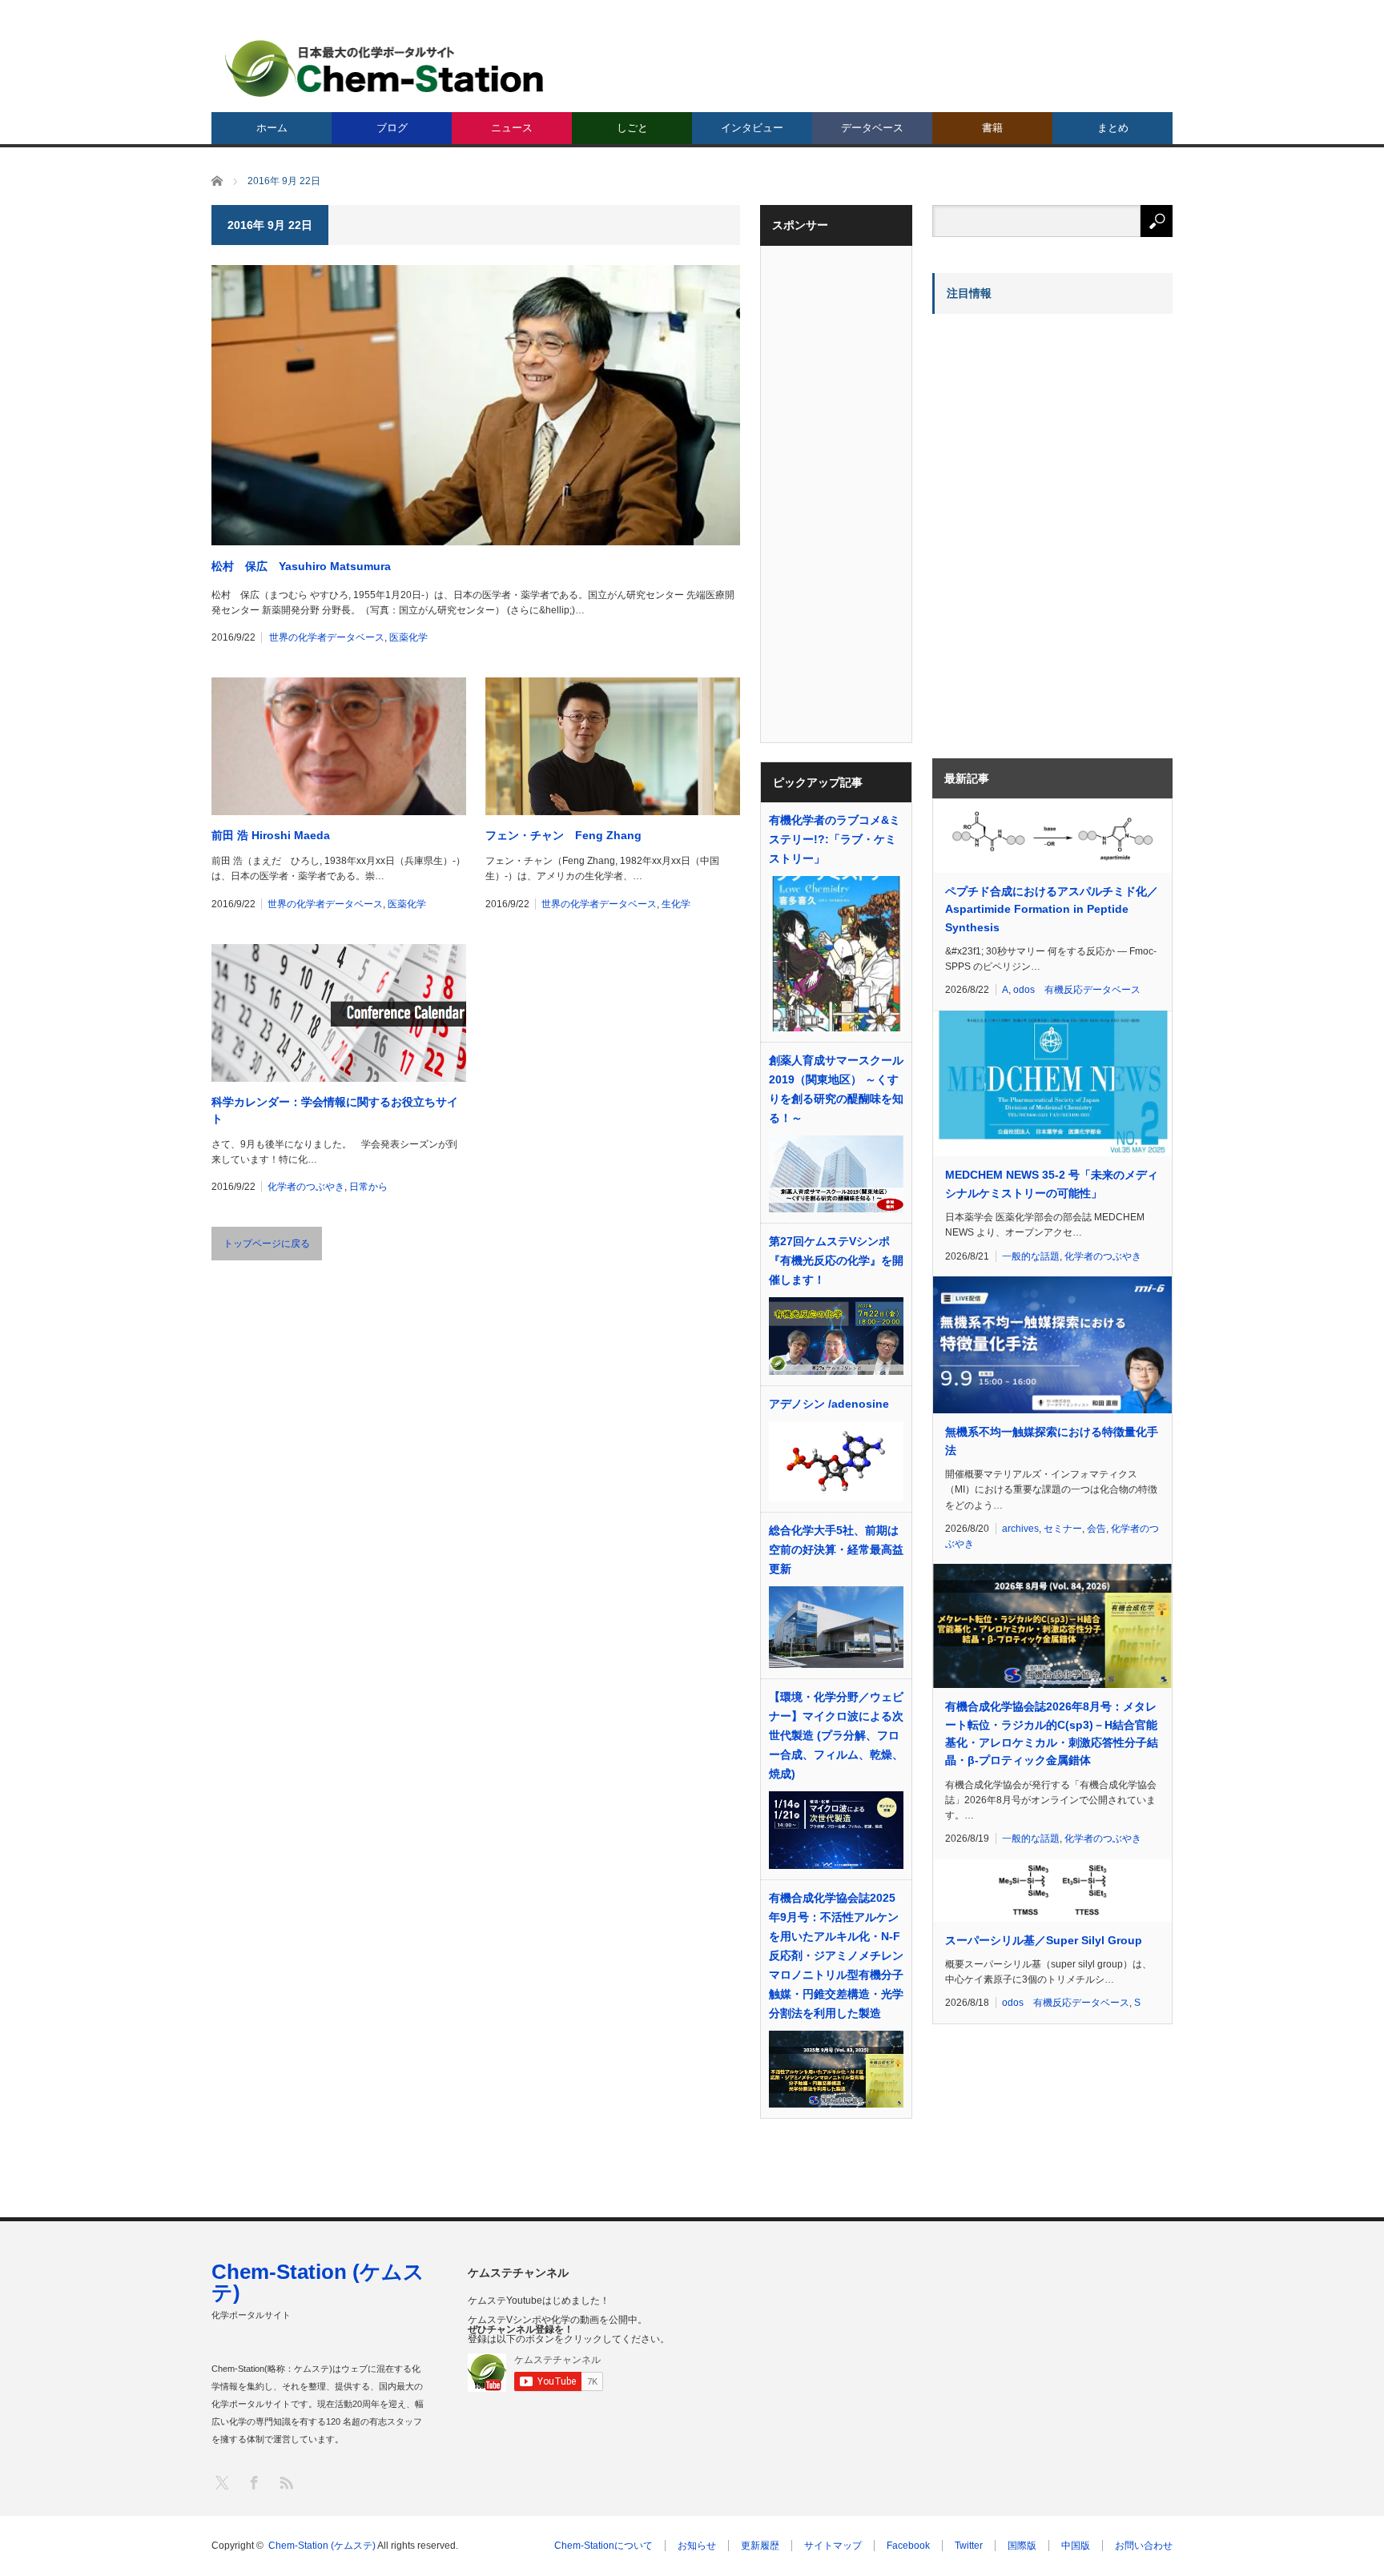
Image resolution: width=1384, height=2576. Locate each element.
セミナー (1063, 1529)
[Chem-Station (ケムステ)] (385, 68)
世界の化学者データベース (327, 637)
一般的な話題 (1031, 1256)
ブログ (392, 128)
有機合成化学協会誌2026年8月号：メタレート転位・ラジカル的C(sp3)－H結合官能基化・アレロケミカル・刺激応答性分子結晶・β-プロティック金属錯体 (1052, 1733)
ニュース (512, 128)
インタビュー (752, 128)
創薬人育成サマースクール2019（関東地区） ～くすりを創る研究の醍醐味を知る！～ (836, 1089)
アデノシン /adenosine (829, 1404)
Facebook (908, 2546)
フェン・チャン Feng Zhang (563, 835)
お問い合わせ (1144, 2546)
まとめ (1113, 128)
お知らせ (697, 2546)
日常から (368, 1187)
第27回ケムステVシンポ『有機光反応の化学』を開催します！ (836, 1260)
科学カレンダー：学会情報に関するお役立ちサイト (335, 1110)
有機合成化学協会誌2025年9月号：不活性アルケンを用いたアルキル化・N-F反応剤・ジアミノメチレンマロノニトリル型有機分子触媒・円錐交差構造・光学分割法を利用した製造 (836, 1955)
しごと (632, 128)
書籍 (992, 128)
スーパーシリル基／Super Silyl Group (1044, 1940)
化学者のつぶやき (306, 1187)
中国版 (1076, 2546)
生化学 (676, 904)
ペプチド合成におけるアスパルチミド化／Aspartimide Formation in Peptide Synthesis (1052, 909)
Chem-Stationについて (603, 2546)
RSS (286, 2482)
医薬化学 (408, 637)
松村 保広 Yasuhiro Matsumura (301, 566)
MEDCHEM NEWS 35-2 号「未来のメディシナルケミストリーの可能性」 (1052, 1184)
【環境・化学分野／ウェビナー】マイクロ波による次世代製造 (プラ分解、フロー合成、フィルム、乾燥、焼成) (836, 1735)
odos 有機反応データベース (1077, 990)
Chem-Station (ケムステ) (318, 2282)
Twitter (969, 2546)
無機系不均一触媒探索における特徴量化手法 (1052, 1441)
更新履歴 (760, 2546)
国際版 (1022, 2546)
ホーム (272, 128)
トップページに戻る (267, 1244)
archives (1020, 1529)
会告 (1096, 1529)
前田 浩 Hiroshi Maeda (271, 835)
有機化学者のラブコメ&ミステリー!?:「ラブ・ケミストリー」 (835, 839)
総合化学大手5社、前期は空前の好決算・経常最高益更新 (836, 1549)
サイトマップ (833, 2546)
